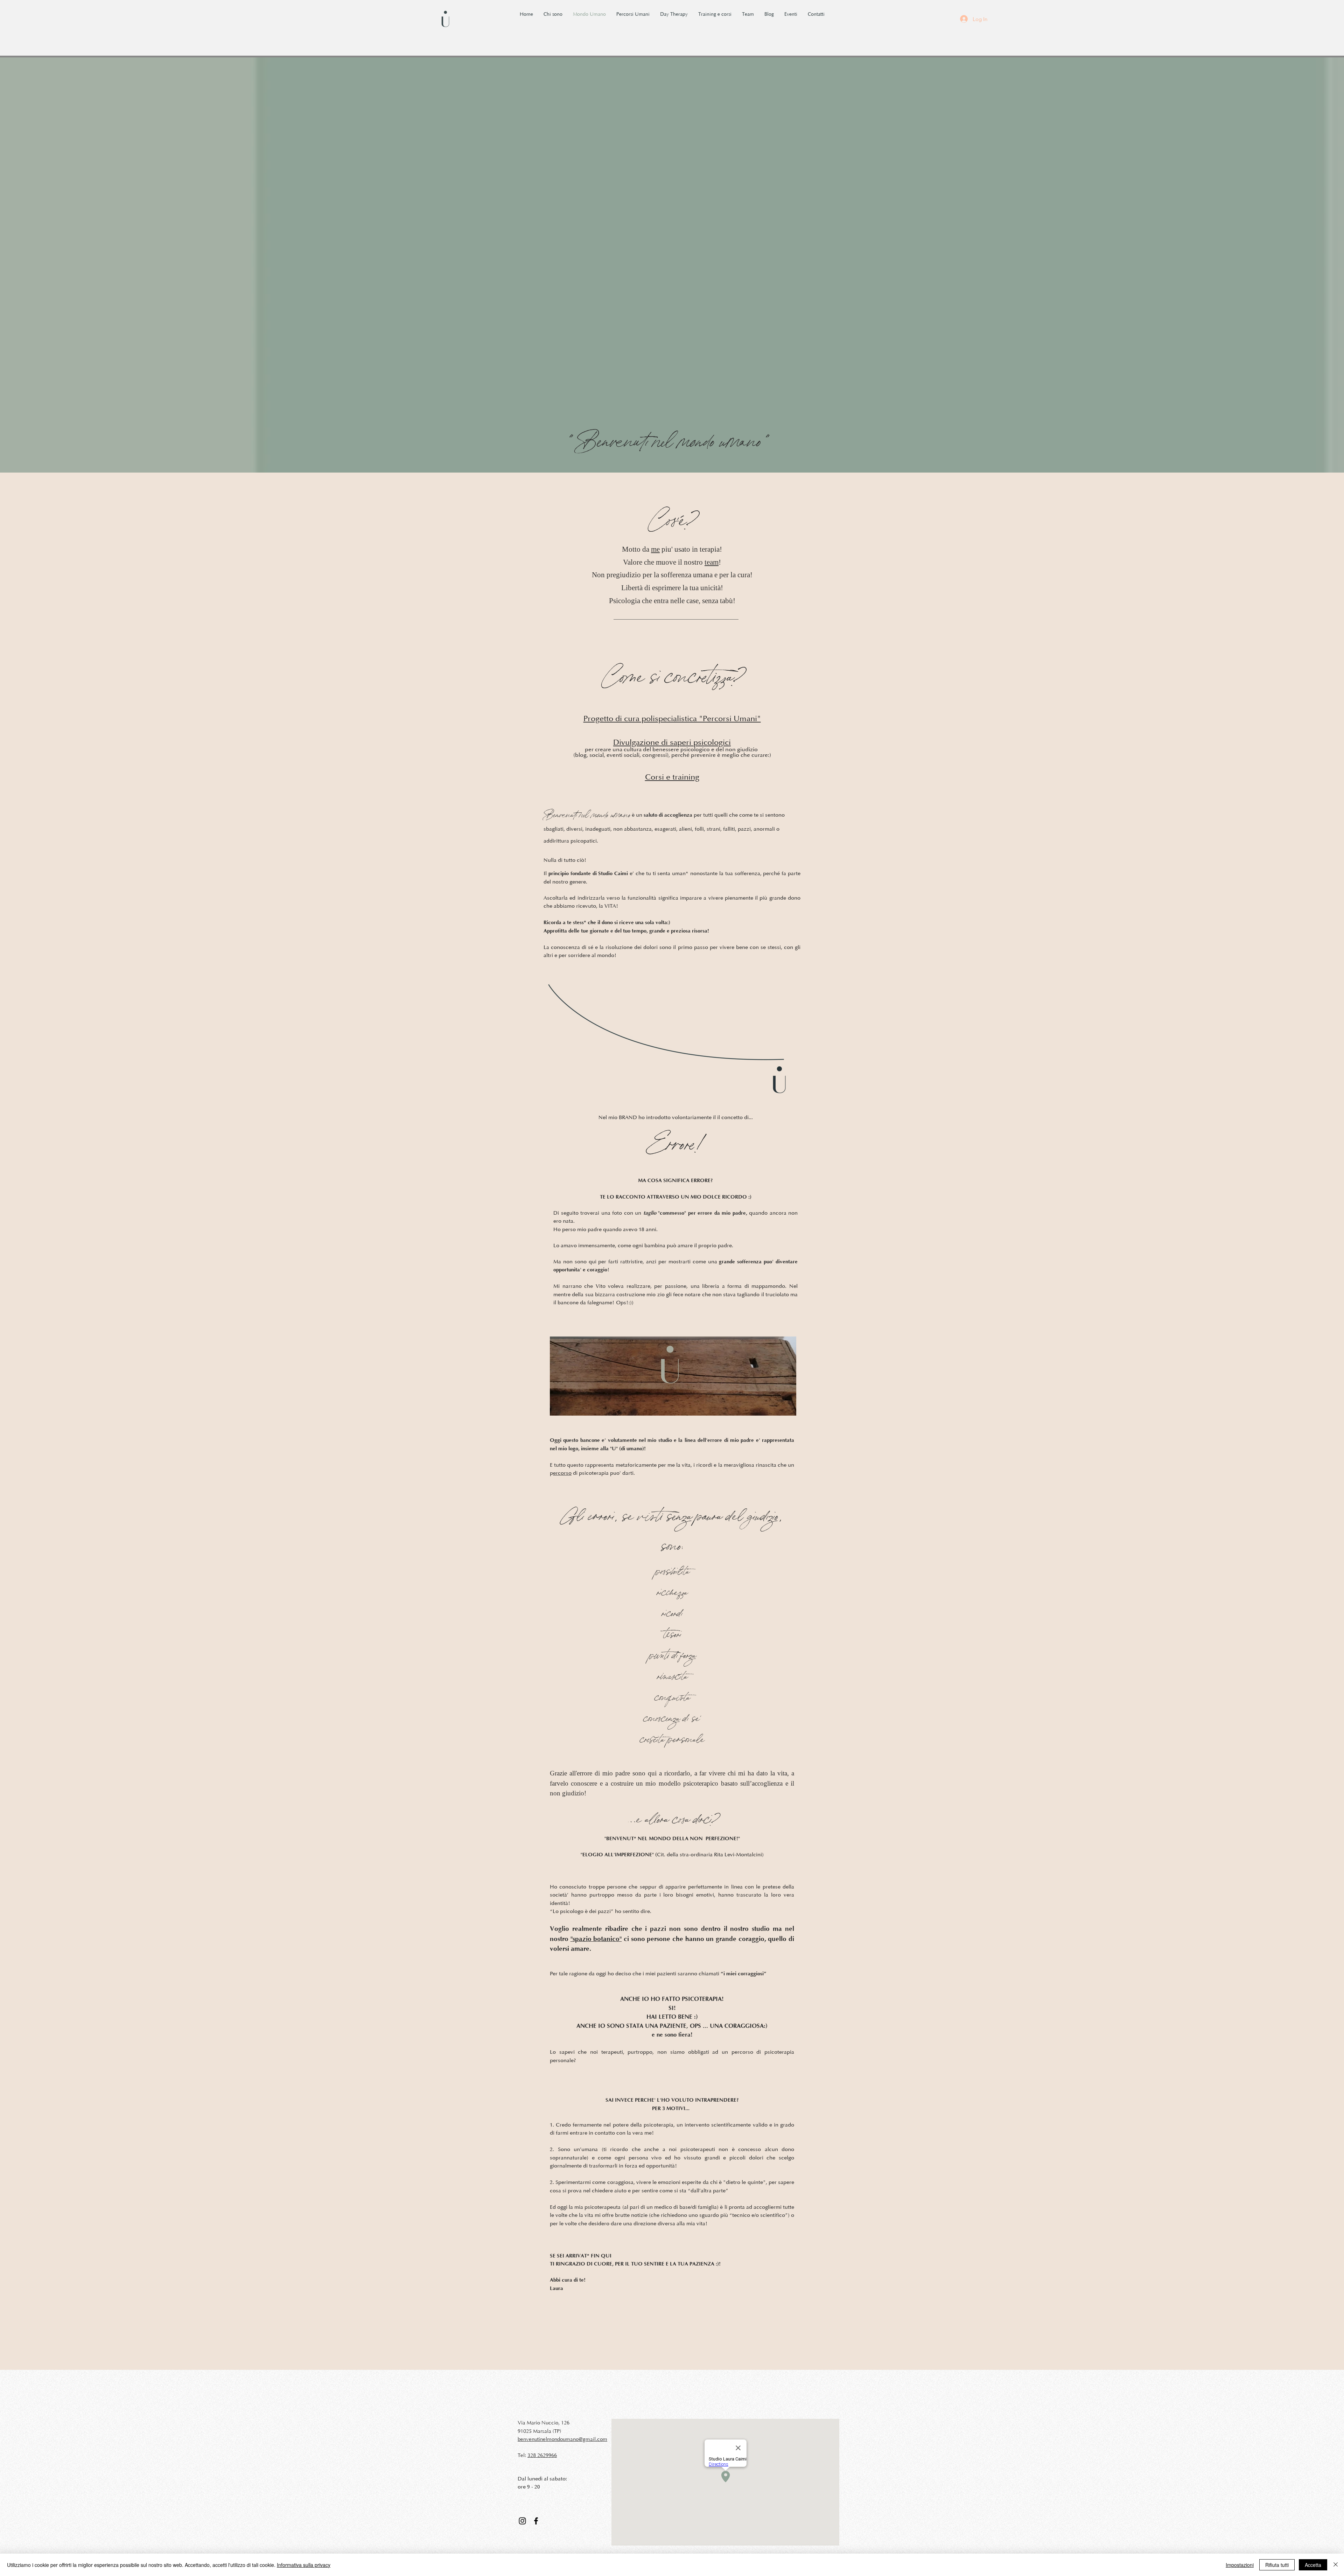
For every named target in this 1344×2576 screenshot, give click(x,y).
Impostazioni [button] (1240, 2565)
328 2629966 (542, 2455)
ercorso (562, 1473)
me (655, 549)
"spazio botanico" (596, 1939)
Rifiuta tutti (1277, 2565)
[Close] (1336, 2565)
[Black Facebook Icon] (536, 2521)
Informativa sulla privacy (304, 2565)
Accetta (1313, 2565)
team (712, 562)
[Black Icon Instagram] (522, 2521)
